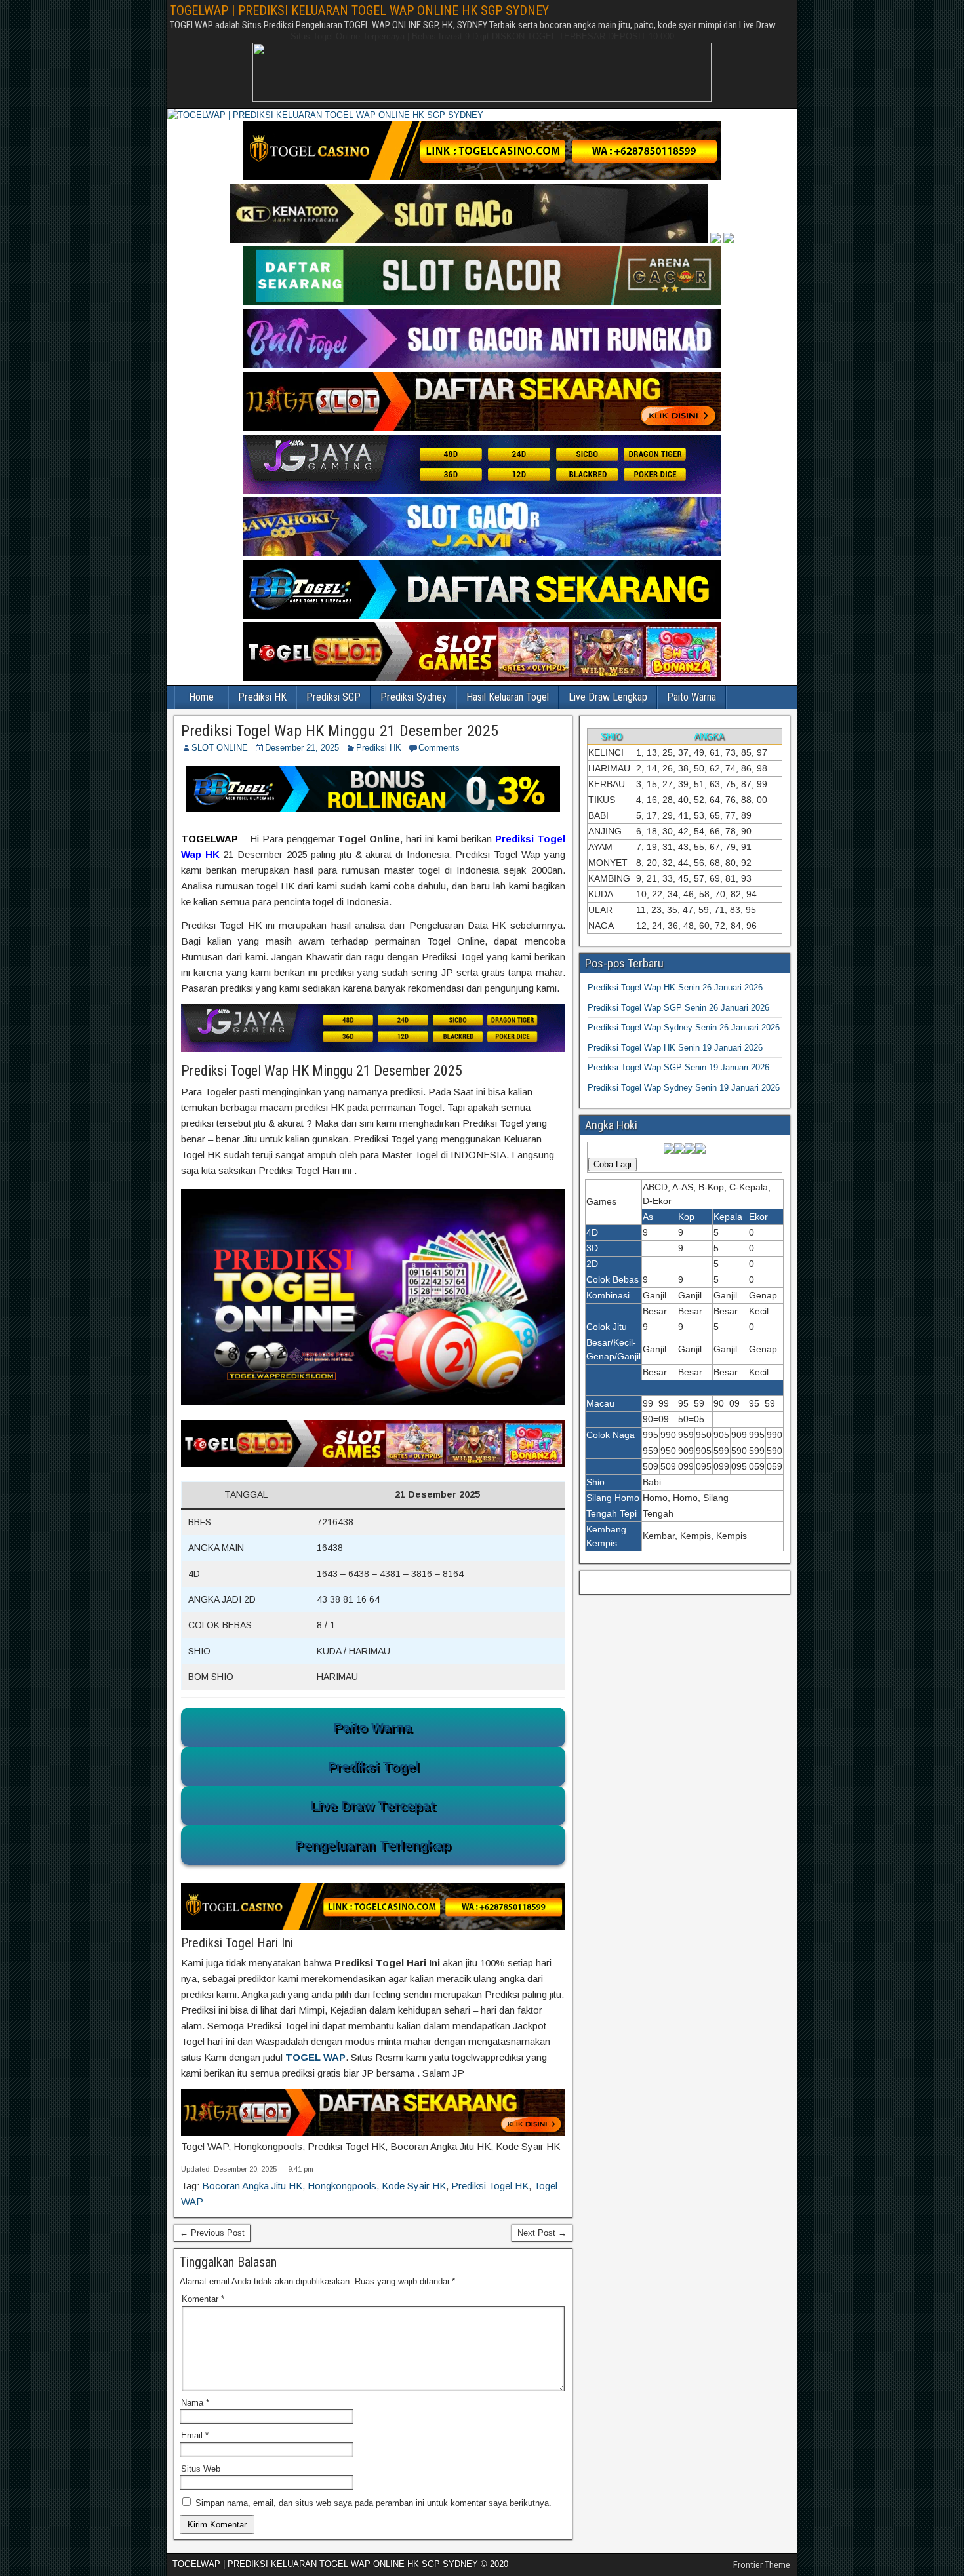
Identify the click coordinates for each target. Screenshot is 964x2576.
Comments (439, 748)
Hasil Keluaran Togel (508, 697)
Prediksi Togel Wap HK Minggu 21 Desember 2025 (340, 731)
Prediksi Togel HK (490, 2186)
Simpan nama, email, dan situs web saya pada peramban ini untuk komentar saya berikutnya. (373, 2503)
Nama (195, 2403)
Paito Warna (692, 697)
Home (201, 697)
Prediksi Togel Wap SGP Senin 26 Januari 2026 (678, 1008)
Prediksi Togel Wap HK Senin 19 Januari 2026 (675, 1048)
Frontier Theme (762, 2565)
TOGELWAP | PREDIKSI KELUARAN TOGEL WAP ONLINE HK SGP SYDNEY (359, 10)
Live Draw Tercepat (373, 1806)
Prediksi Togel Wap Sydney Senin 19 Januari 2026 (684, 1088)
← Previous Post (212, 2233)
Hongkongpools (342, 2186)
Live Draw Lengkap (608, 697)
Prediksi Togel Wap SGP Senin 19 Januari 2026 (678, 1067)
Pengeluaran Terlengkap (373, 1845)
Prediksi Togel (373, 1766)
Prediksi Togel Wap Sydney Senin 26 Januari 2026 (684, 1027)
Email (195, 2435)
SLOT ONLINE (220, 748)
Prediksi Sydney (413, 697)
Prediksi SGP (333, 697)
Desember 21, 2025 (302, 748)
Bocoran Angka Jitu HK (252, 2186)
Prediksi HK (262, 697)
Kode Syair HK (414, 2186)
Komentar (203, 2299)
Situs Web (201, 2469)
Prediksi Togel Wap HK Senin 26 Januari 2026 (675, 987)
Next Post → (542, 2233)
